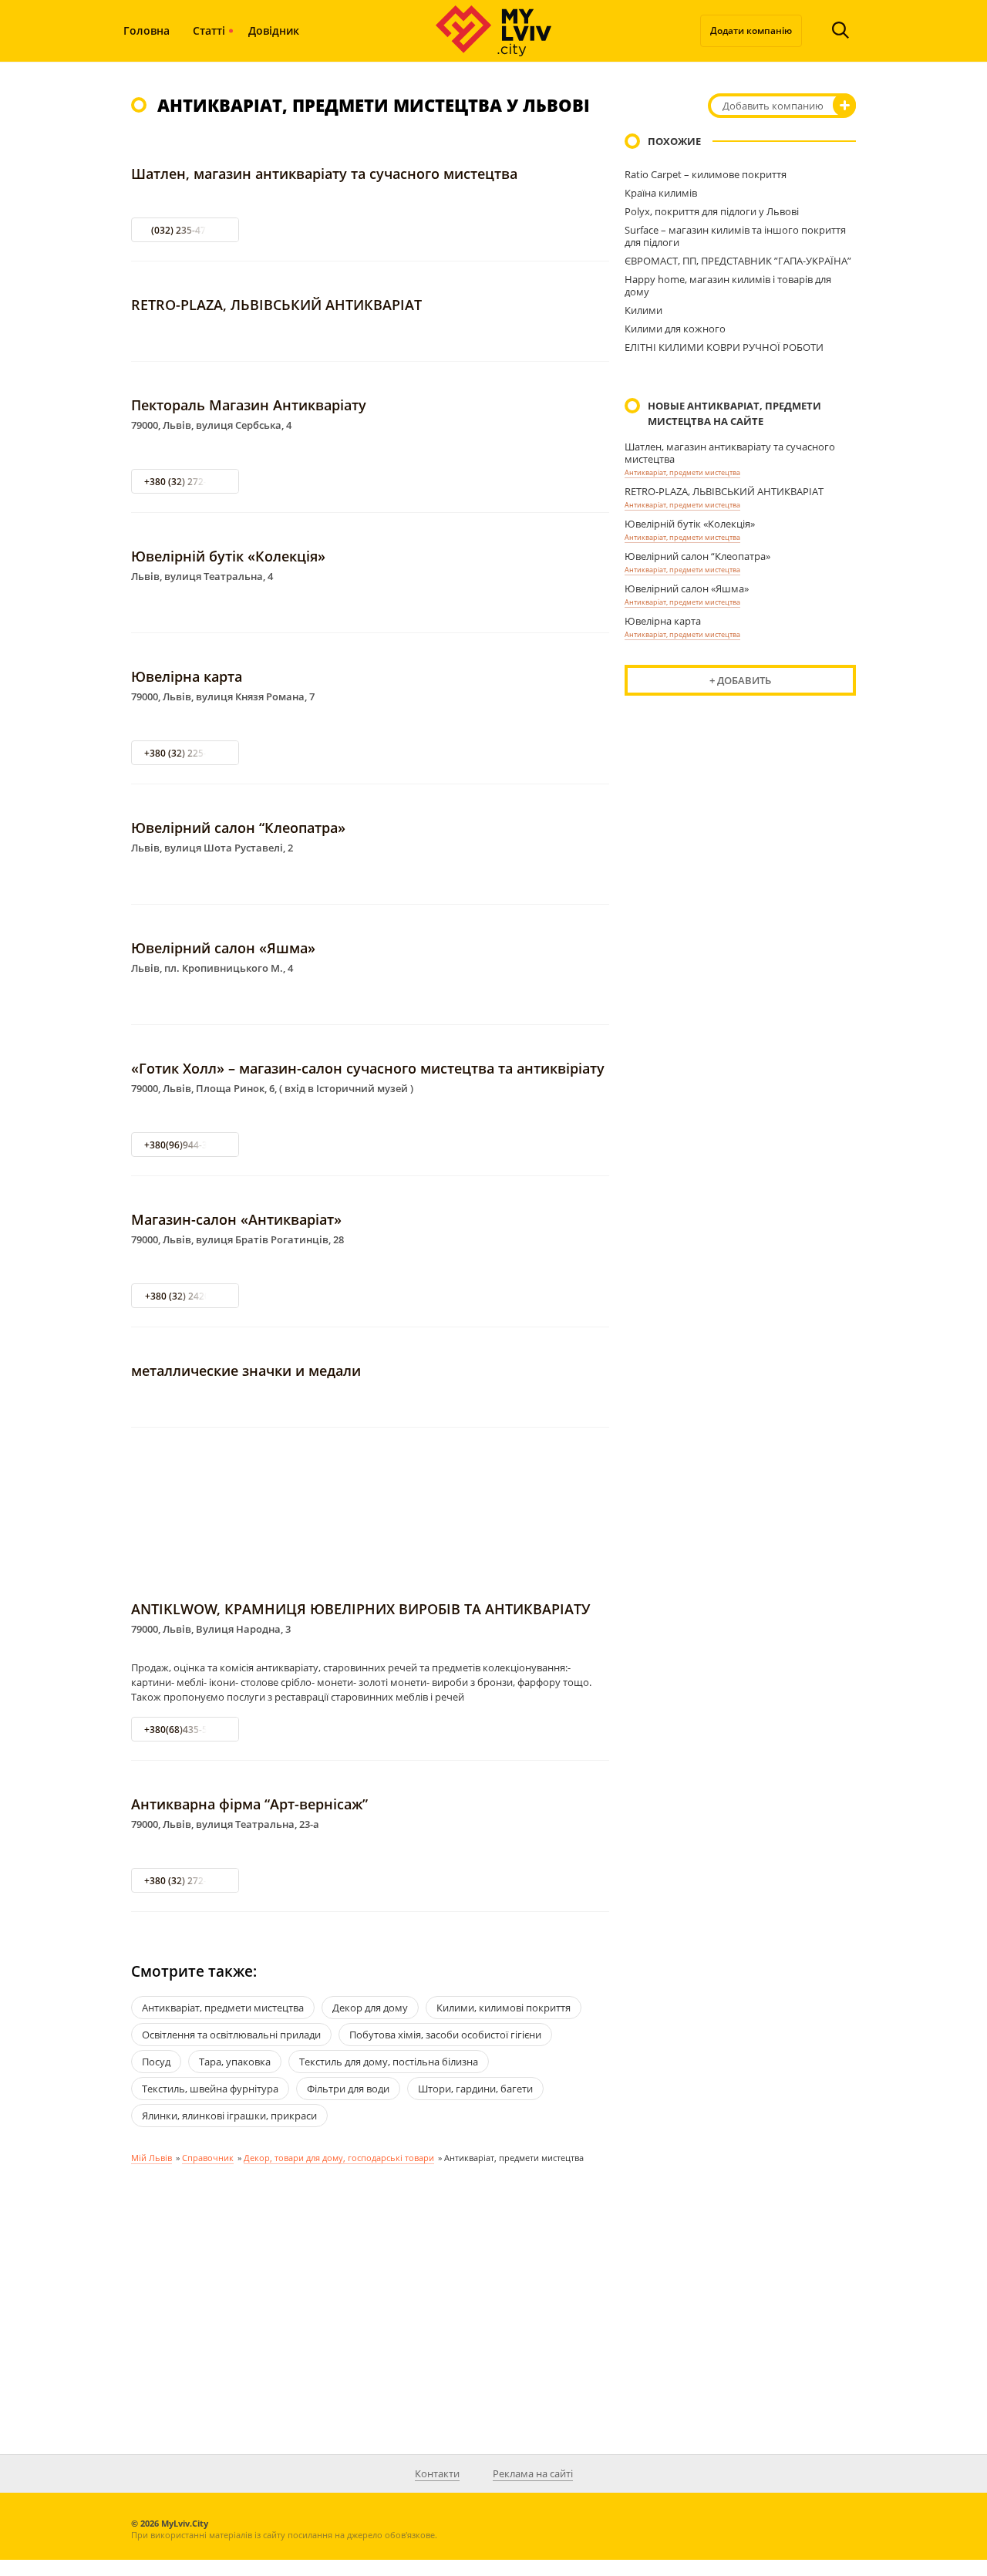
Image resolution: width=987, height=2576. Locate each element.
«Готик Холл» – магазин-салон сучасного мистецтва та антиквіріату (368, 1068)
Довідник (274, 30)
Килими (643, 310)
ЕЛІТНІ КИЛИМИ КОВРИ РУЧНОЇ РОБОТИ (724, 347)
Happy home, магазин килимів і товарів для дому (728, 285)
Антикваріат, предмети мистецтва (682, 472)
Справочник (208, 2158)
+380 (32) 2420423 (185, 1296)
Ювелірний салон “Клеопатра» (238, 828)
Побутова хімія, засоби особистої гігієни (445, 2035)
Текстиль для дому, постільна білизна (389, 2062)
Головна (147, 30)
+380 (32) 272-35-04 (188, 482)
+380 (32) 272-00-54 (188, 1881)
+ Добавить (740, 680)
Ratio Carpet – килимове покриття (706, 174)
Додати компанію (751, 30)
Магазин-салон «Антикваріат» (236, 1219)
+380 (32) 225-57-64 (188, 753)
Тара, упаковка (235, 2062)
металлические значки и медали (246, 1371)
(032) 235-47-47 (185, 230)
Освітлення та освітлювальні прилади (231, 2035)
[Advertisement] (370, 1515)
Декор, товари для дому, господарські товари (339, 2158)
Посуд (156, 2062)
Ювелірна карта (187, 676)
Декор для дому (370, 2008)
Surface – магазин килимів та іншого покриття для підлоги (735, 236)
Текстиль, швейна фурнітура (210, 2089)
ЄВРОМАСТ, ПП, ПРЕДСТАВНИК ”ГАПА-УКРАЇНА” (738, 261)
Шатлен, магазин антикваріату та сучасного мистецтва (324, 174)
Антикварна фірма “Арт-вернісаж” (249, 1804)
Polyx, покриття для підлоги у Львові (712, 211)
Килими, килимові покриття (504, 2008)
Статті (209, 30)
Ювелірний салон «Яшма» (223, 948)
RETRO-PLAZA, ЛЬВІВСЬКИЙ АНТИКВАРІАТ (276, 305)
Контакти (437, 2473)
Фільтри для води (348, 2089)
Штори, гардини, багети (475, 2089)
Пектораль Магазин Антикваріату (249, 405)
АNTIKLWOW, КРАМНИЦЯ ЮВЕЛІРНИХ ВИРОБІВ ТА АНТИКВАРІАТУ (360, 1609)
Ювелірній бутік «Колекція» (228, 556)
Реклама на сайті (533, 2473)
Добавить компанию (773, 106)
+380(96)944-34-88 (185, 1145)
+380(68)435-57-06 (185, 1730)
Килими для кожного (675, 329)
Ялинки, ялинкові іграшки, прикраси (229, 2116)
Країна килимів (661, 193)
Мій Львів (152, 2158)
